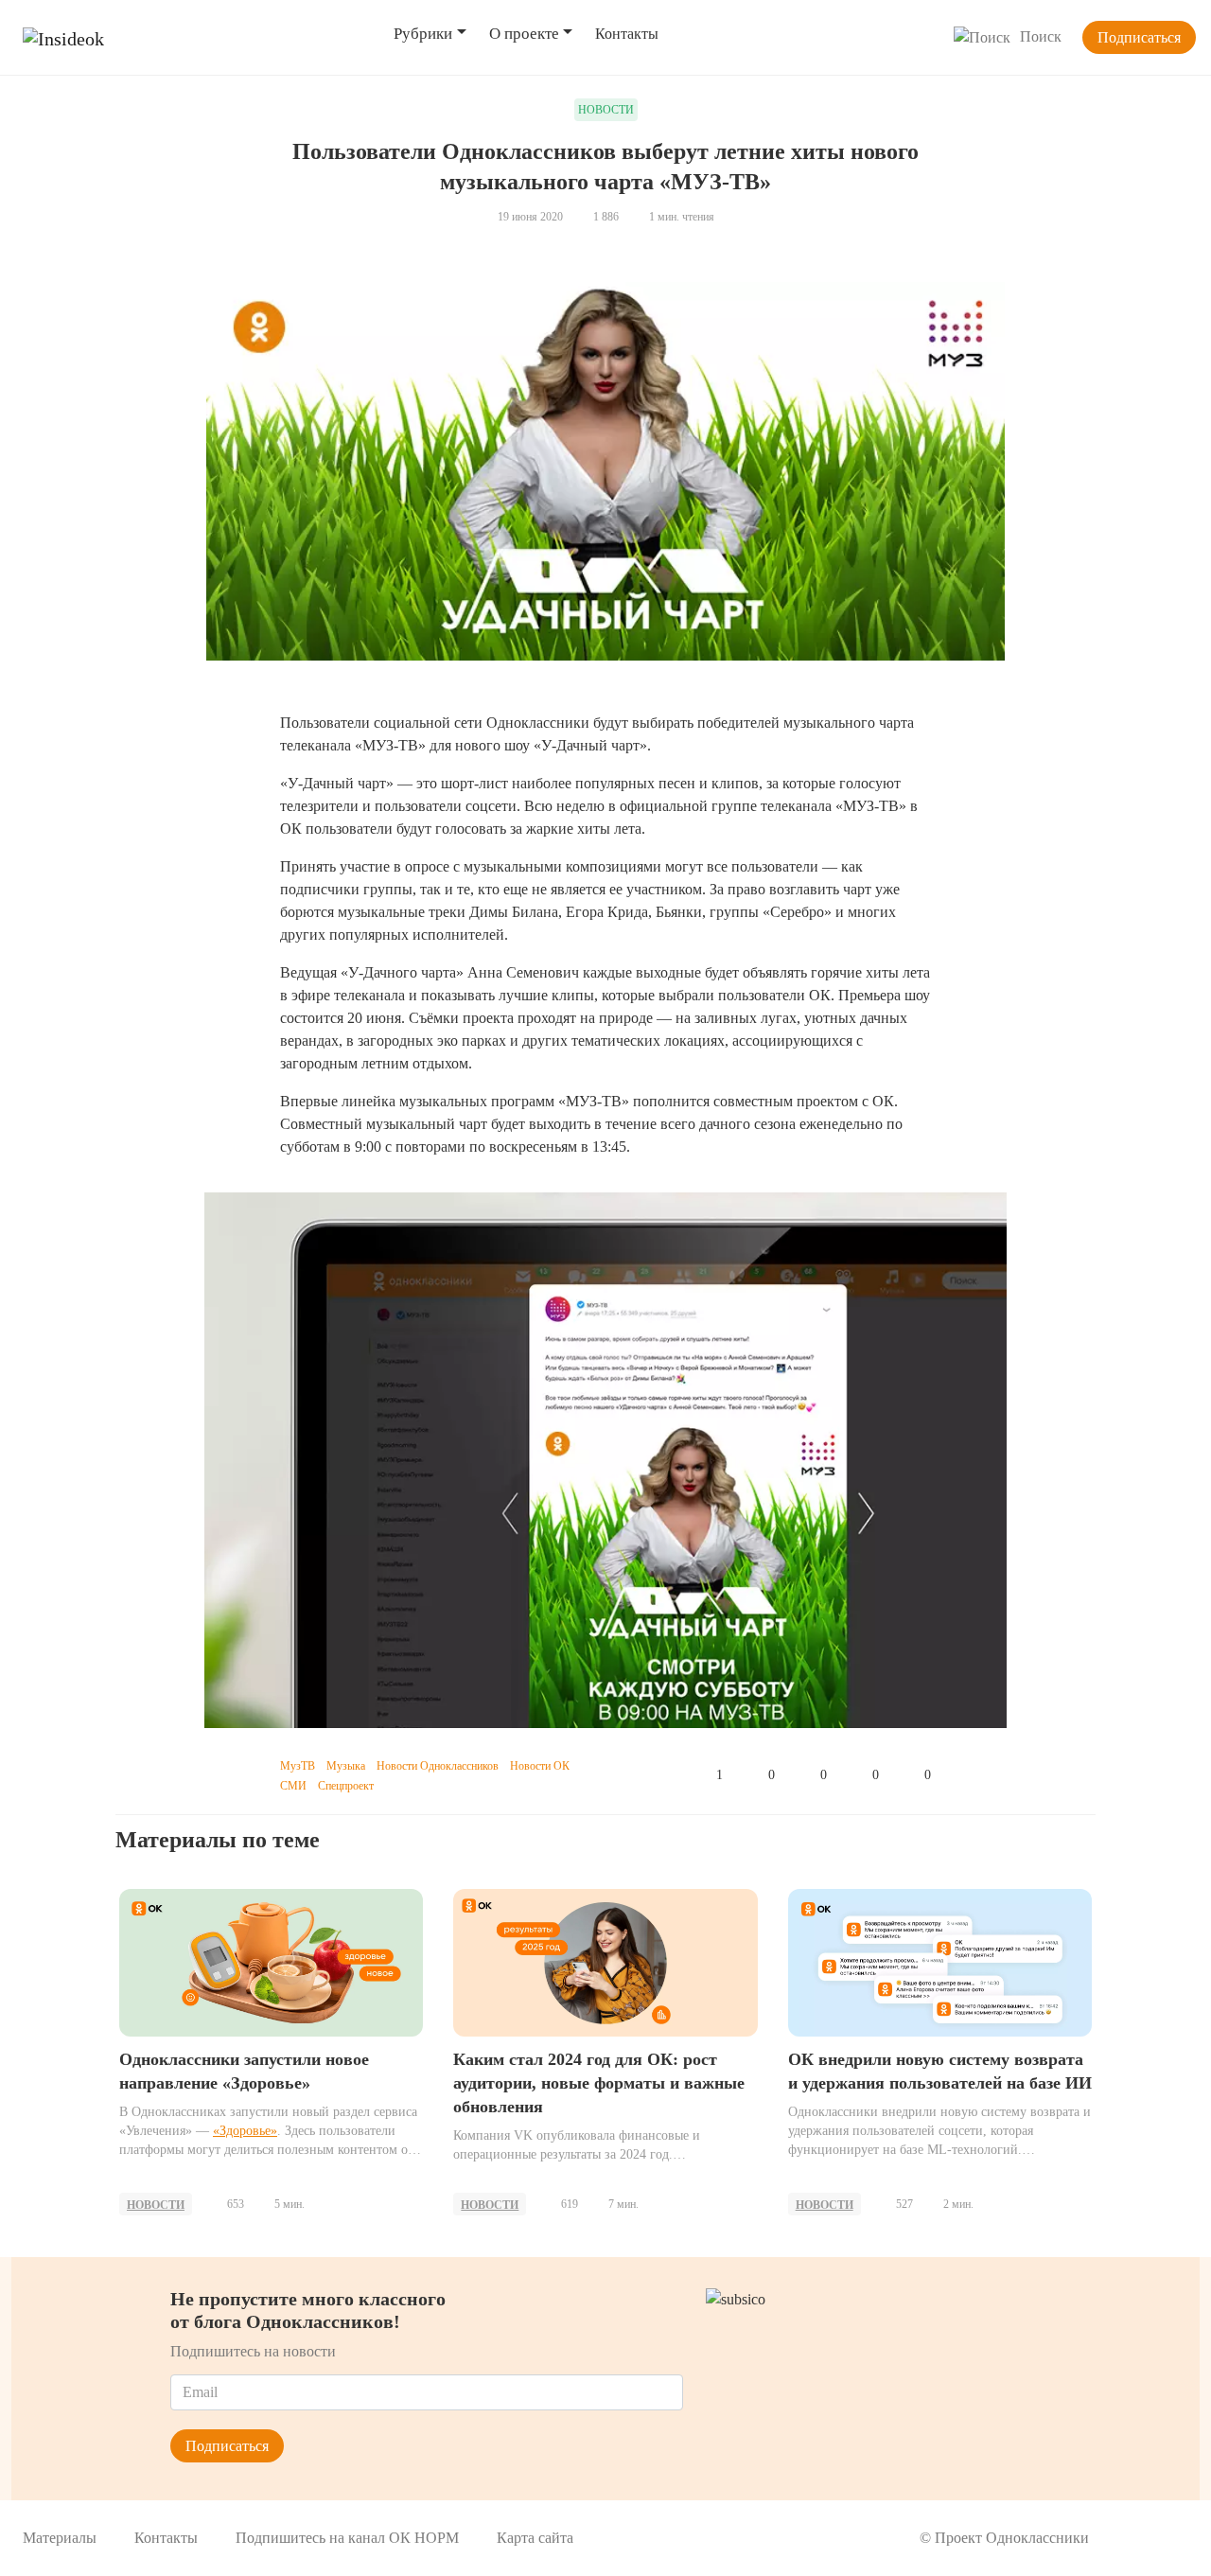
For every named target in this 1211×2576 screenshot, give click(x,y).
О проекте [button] (524, 34)
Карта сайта (535, 2538)
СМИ (293, 1786)
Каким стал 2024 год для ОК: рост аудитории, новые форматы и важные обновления (599, 2083)
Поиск (1041, 36)
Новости (156, 2205)
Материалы (60, 2538)
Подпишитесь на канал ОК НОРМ (347, 2538)
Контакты (627, 34)
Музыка (346, 1766)
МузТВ (298, 1766)
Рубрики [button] (423, 34)
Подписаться (1139, 37)
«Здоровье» (245, 2131)
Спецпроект (346, 1786)
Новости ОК (540, 1766)
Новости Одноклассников (438, 1766)
